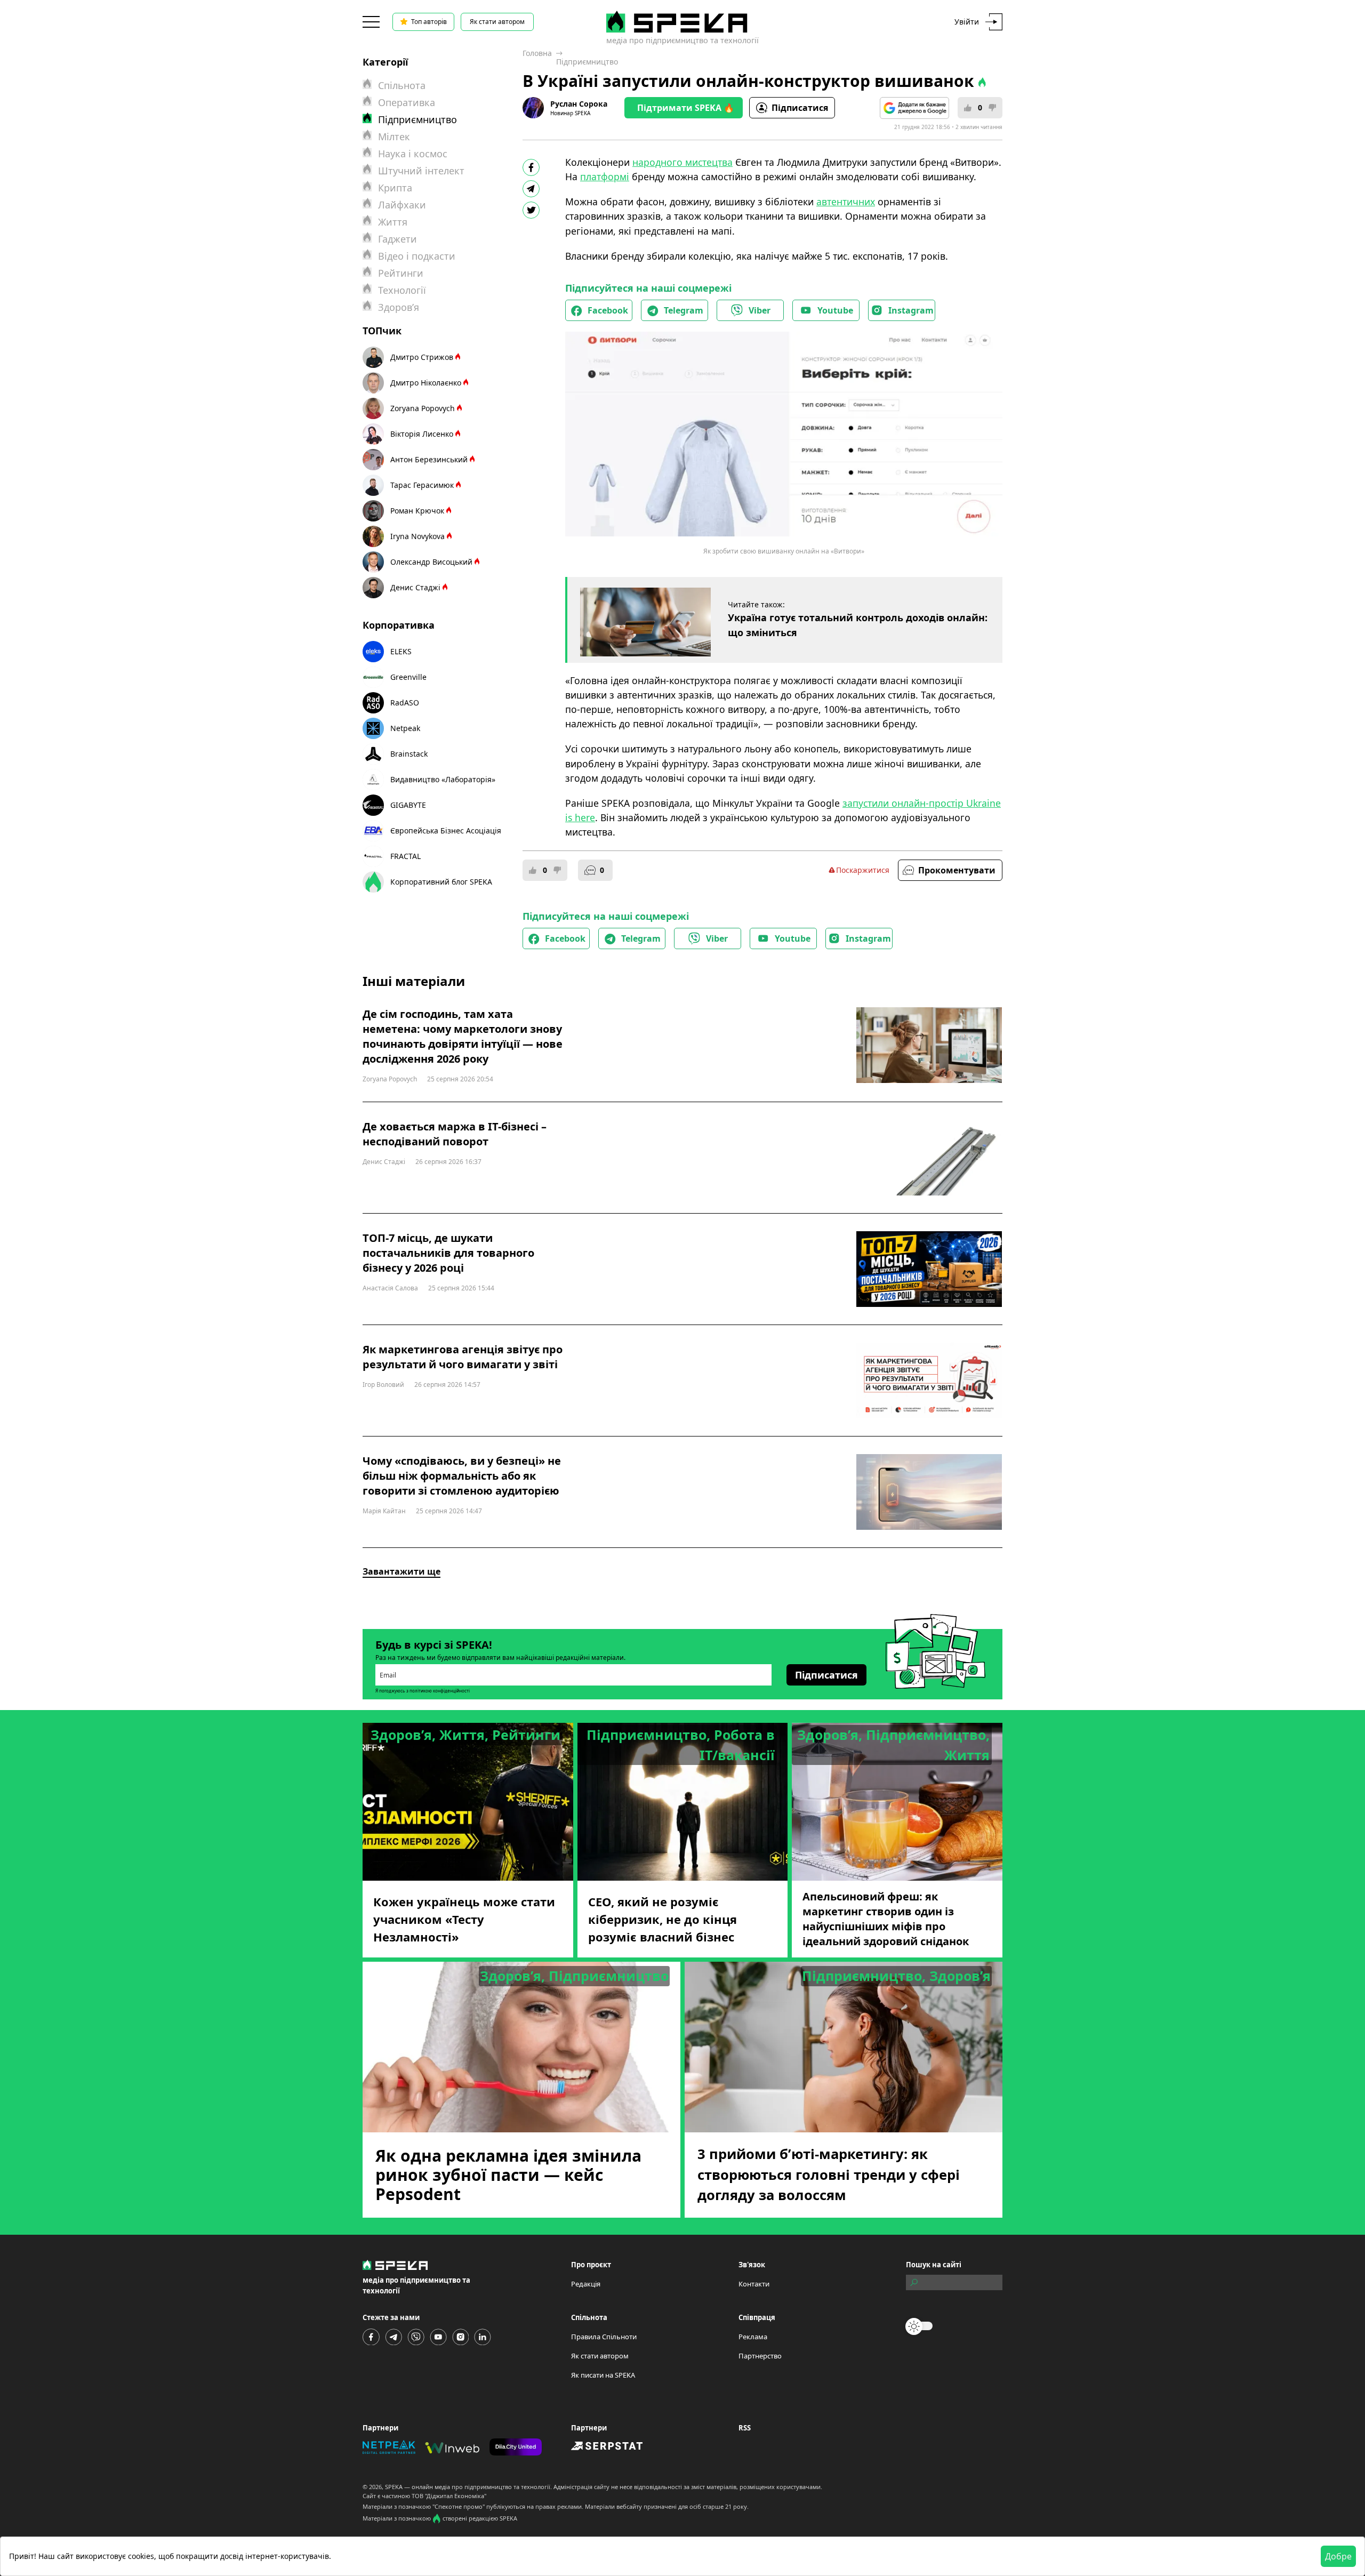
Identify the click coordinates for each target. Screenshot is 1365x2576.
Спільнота (402, 85)
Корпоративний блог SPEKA (441, 882)
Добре (1338, 2556)
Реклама (753, 2337)
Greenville (408, 677)
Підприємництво (587, 62)
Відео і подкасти (417, 256)
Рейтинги (401, 273)
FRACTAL (406, 856)
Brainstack (409, 754)
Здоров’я (399, 307)
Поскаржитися (863, 870)
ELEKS (401, 651)
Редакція (586, 2284)
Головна (537, 53)
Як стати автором (497, 22)
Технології (402, 290)
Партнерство (760, 2356)
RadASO (405, 703)
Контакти (754, 2284)
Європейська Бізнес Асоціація (446, 830)
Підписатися (800, 108)
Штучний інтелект (421, 171)
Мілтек (394, 137)
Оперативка (407, 102)
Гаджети (398, 239)
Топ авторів (429, 22)
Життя (393, 222)
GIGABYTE (408, 805)
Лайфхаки (402, 205)
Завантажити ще (402, 1571)
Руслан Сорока (579, 104)
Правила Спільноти (604, 2337)
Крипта (395, 188)
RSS (745, 2428)
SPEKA (394, 2487)
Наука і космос (413, 154)
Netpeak (405, 728)
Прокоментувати (957, 870)
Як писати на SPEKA (603, 2375)
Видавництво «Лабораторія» (443, 779)
